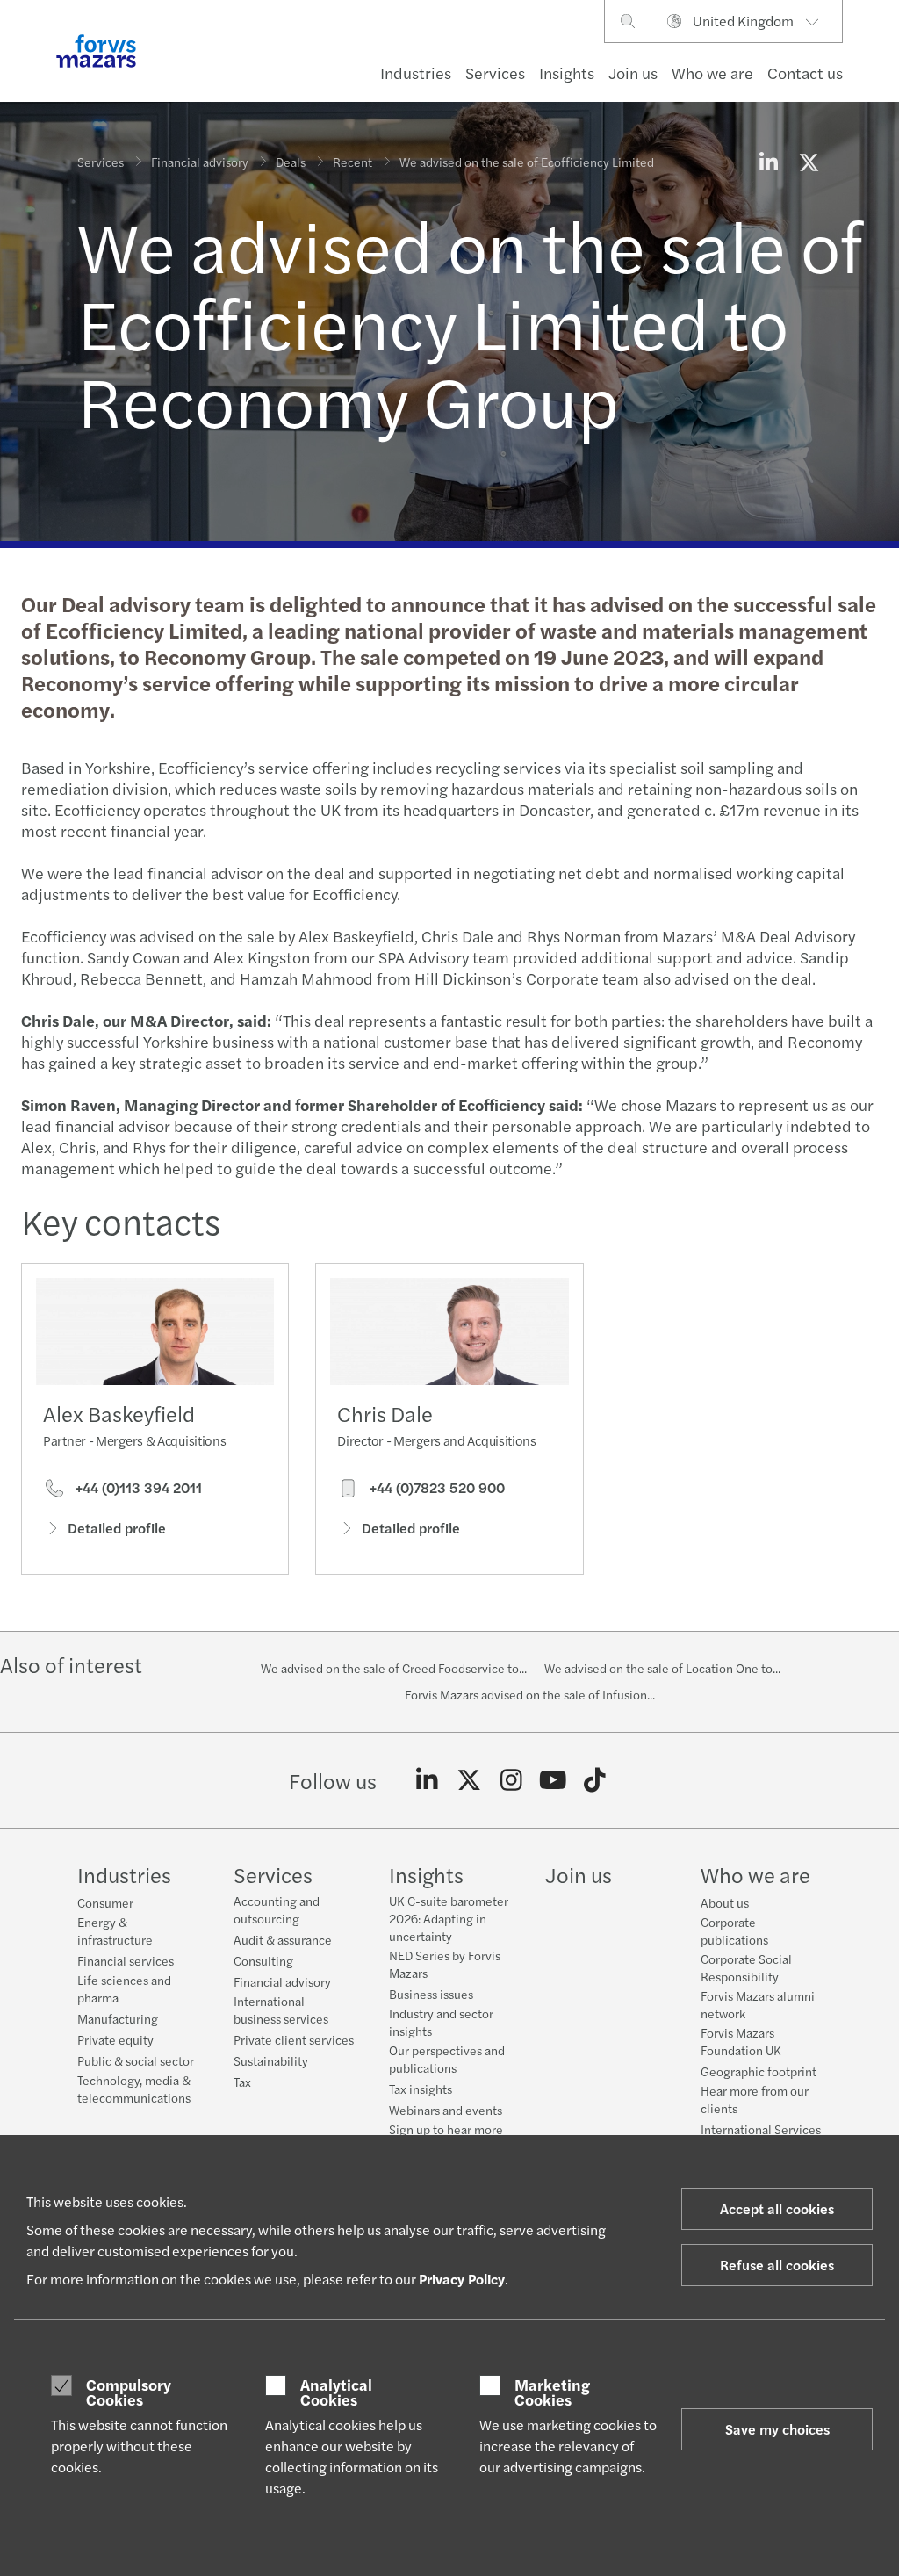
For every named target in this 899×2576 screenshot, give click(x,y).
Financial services (126, 1960)
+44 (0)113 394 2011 (137, 1488)
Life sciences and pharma (124, 1988)
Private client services (294, 2039)
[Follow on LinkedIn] (427, 1780)
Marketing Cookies (552, 2392)
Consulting (263, 1960)
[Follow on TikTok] (595, 1780)
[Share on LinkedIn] (768, 162)
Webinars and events (446, 2110)
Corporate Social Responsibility (746, 1967)
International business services (281, 2010)
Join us (633, 72)
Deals (291, 162)
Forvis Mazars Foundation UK (741, 2041)
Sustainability (271, 2060)
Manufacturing (118, 2018)
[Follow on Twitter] (469, 1780)
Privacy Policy (462, 2279)
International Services (761, 2129)
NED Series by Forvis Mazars (445, 1964)
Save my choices (777, 2429)
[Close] (880, 67)
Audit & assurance (283, 1939)
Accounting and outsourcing (277, 1909)
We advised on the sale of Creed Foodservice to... (394, 1668)
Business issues (431, 1994)
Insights (567, 72)
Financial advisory (200, 162)
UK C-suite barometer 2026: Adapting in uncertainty (449, 1918)
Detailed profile (117, 1528)
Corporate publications (734, 1930)
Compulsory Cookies (129, 2392)
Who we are (712, 72)
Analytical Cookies (336, 2392)
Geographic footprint (759, 2071)
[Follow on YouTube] (553, 1780)
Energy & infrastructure (115, 1930)
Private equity (115, 2039)
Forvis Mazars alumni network (758, 2004)
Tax (242, 2082)
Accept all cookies (777, 2208)
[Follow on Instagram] (511, 1780)
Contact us (805, 72)
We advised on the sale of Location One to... (662, 1668)
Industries (416, 72)
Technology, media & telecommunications (134, 2089)
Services (495, 72)
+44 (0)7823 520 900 (435, 1488)
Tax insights (421, 2089)
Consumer (105, 1902)
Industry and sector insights (441, 2022)
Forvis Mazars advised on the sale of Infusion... (530, 1694)
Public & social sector (136, 2060)
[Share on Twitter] (809, 162)
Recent (352, 162)
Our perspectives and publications (447, 2059)
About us (725, 1902)
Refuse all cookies (777, 2265)
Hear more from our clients (755, 2099)
